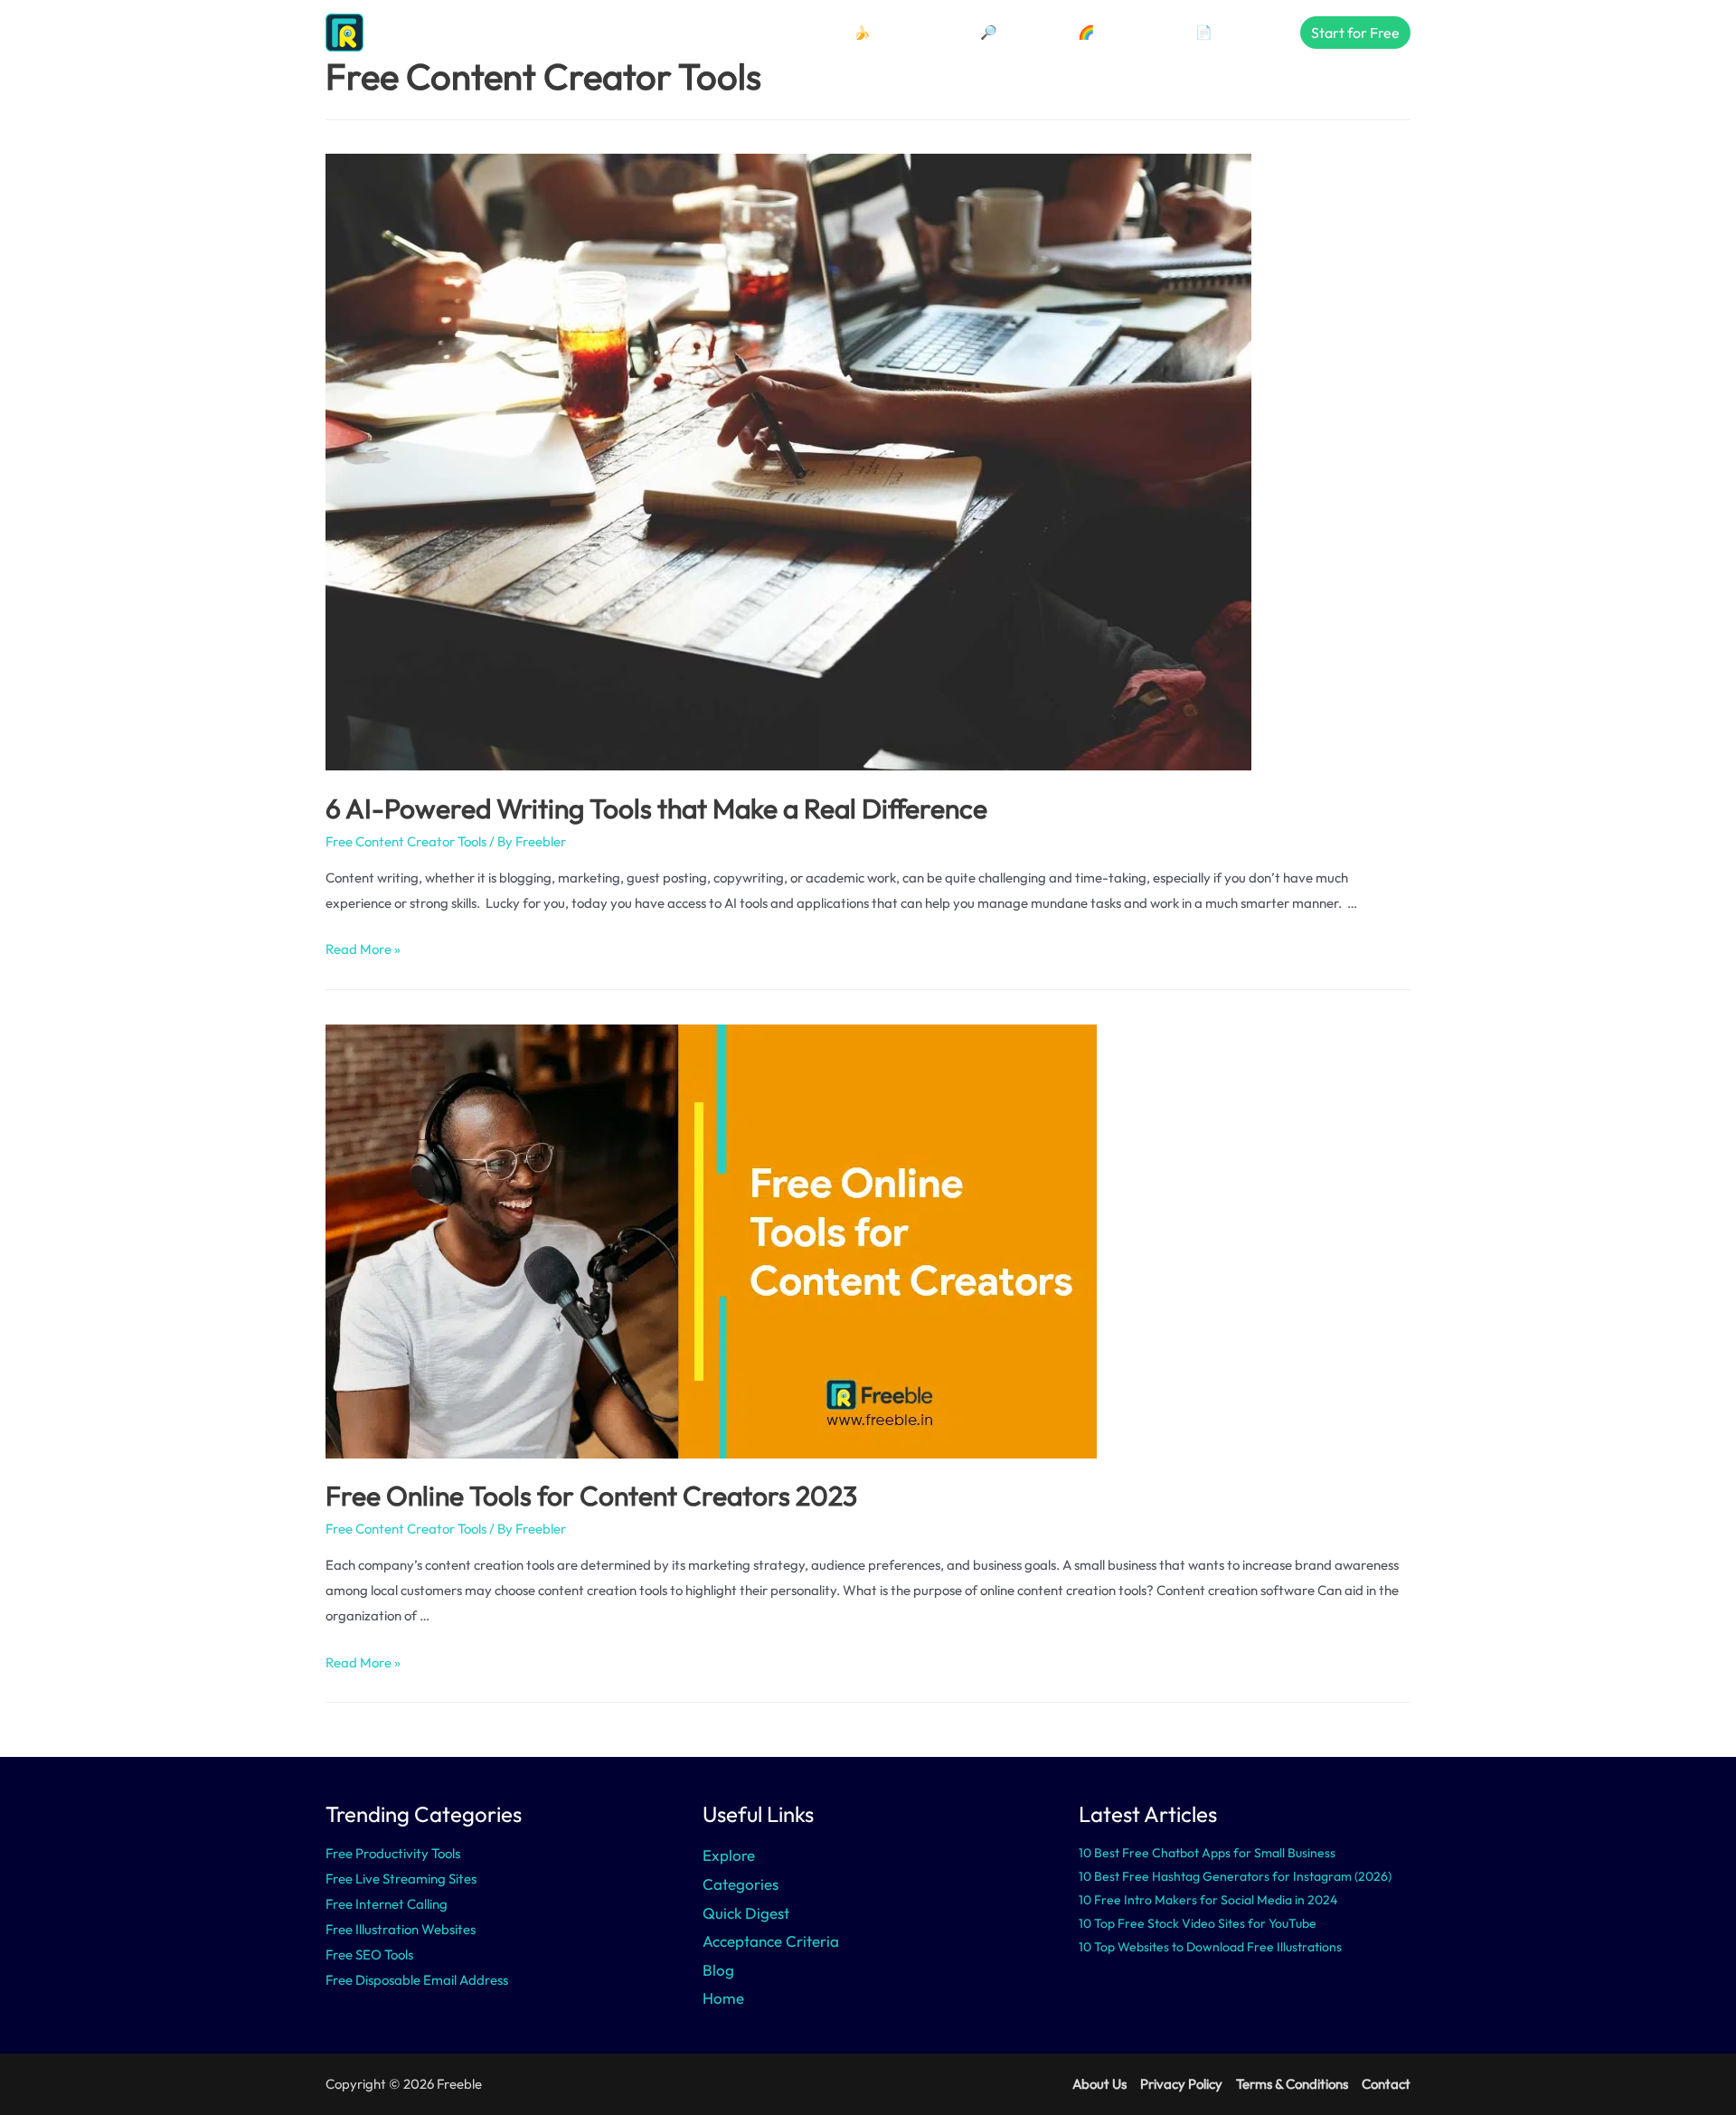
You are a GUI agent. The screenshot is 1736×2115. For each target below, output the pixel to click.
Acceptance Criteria (771, 1941)
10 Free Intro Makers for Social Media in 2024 (1208, 1900)
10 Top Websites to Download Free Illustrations (1210, 1947)
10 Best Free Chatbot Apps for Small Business (1207, 1853)
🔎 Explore (1013, 32)
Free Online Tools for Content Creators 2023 (591, 1496)
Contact (1386, 2084)
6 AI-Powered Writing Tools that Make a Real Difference (656, 808)
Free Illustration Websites (401, 1929)
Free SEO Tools (369, 1954)
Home (723, 1998)
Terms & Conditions (1292, 2084)
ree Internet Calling (390, 1904)
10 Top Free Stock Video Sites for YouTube (1198, 1923)
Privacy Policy (1181, 2084)
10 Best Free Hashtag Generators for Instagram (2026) (1235, 1876)
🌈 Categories (1121, 32)
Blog (718, 1970)
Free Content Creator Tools (406, 841)
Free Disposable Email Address (417, 1980)
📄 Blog (1218, 32)
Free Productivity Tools (393, 1853)
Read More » (363, 949)
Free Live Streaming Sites (401, 1879)
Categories (741, 1884)
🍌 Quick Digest (901, 32)
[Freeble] (393, 31)
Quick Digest (746, 1913)
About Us (1099, 2084)
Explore (729, 1855)
